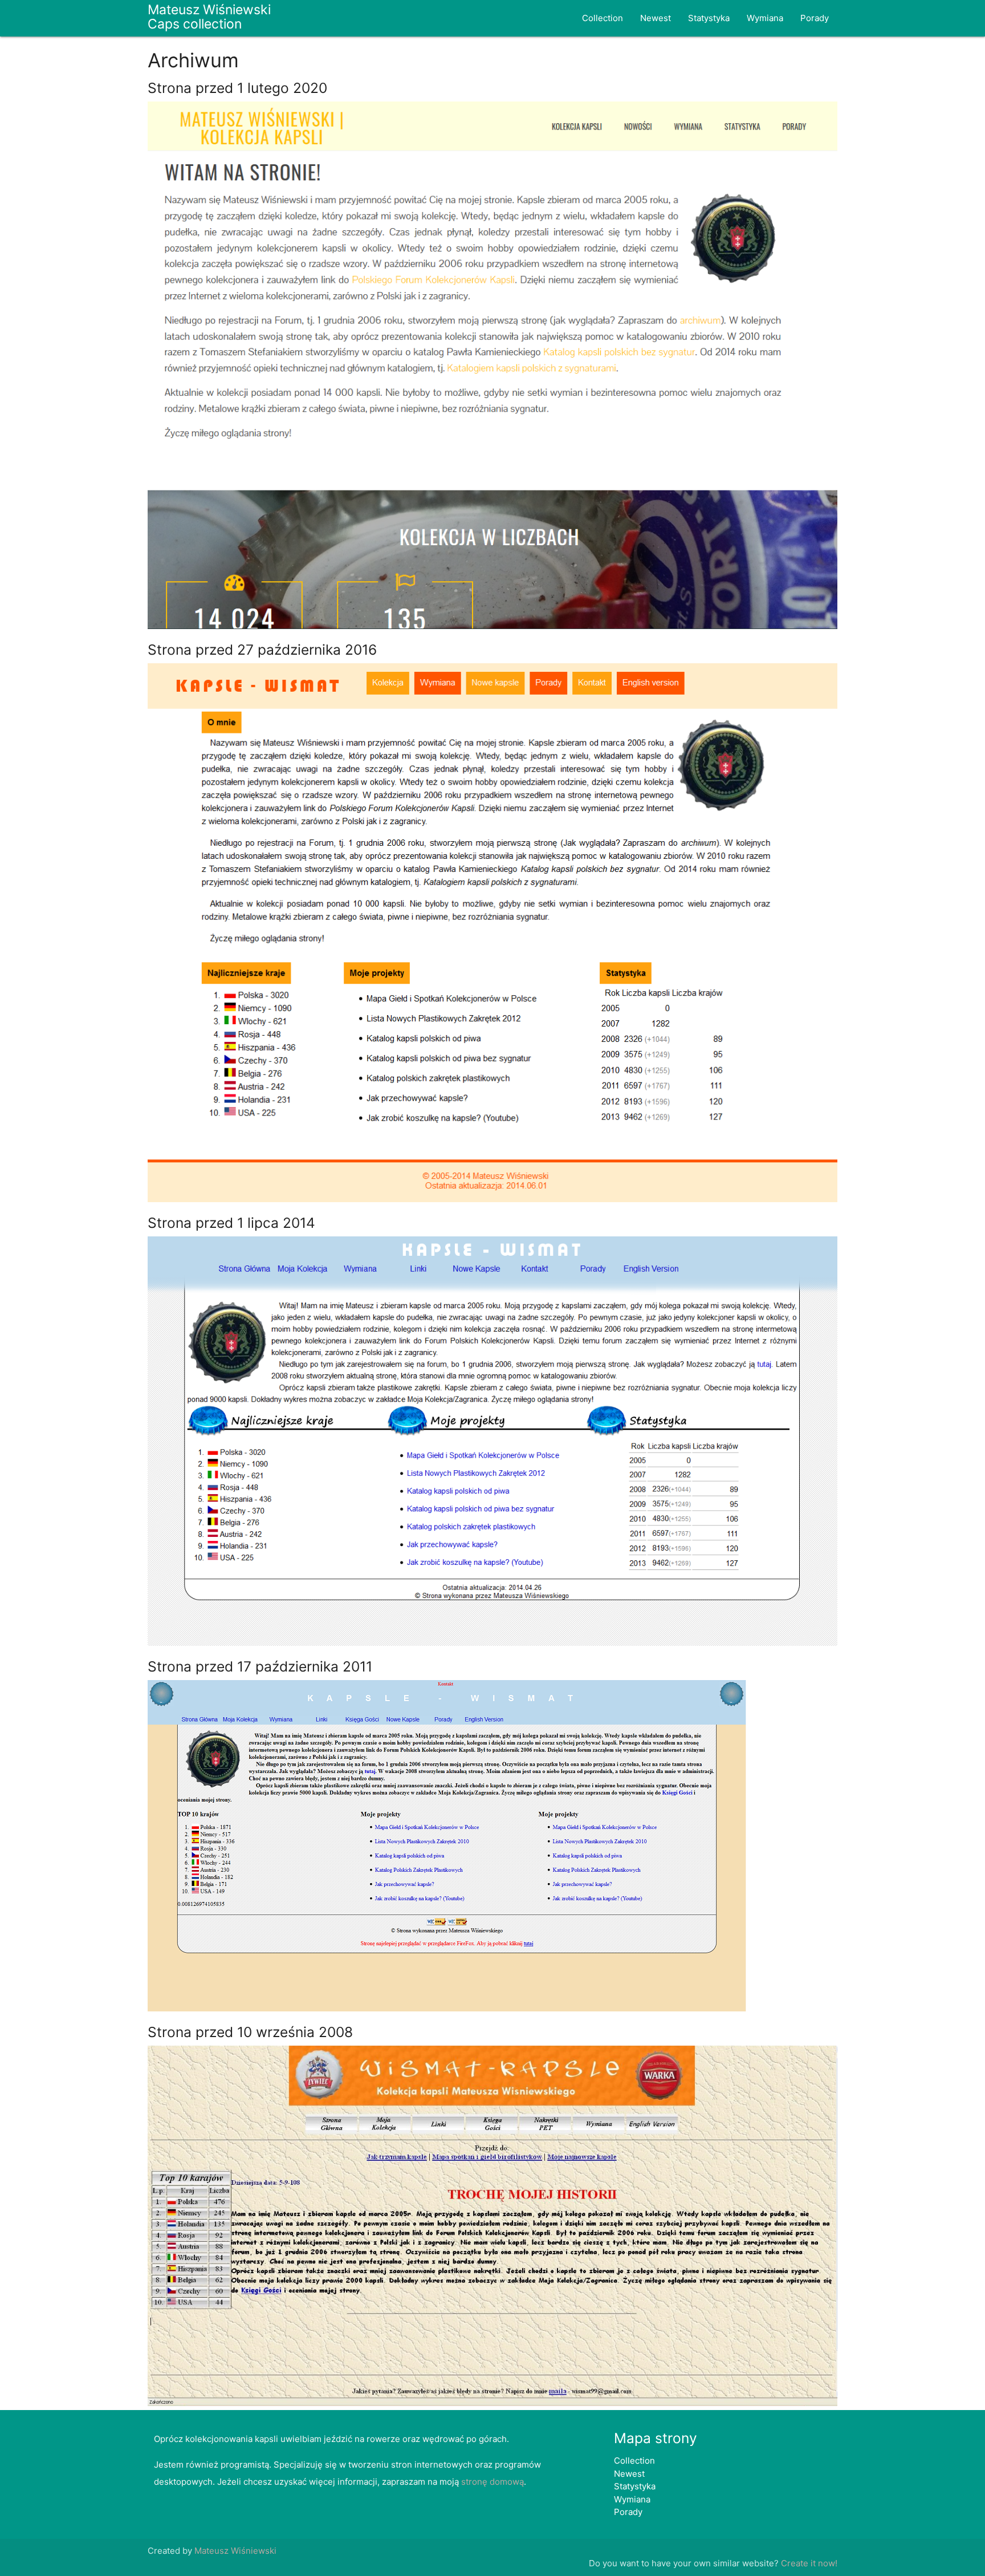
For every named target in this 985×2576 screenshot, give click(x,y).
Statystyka (709, 18)
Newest (656, 18)
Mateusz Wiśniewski (235, 2551)
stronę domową (492, 2482)
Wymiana (765, 18)
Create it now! (809, 2563)
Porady (815, 18)
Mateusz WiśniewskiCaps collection (209, 17)
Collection (603, 18)
